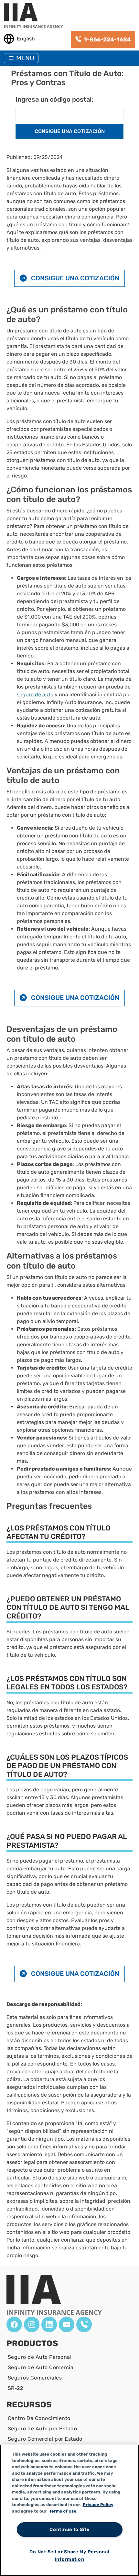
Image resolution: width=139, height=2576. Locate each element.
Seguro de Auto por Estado (42, 2429)
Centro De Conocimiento (39, 2418)
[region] (69, 2510)
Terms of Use (63, 2511)
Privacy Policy (98, 2505)
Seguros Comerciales (35, 2378)
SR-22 (15, 2388)
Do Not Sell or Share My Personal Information (69, 2556)
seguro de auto (35, 694)
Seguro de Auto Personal (40, 2357)
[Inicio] (36, 16)
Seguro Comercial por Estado (45, 2439)
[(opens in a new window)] (14, 2324)
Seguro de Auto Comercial (41, 2367)
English (26, 39)
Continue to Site (69, 2530)
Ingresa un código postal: (54, 99)
